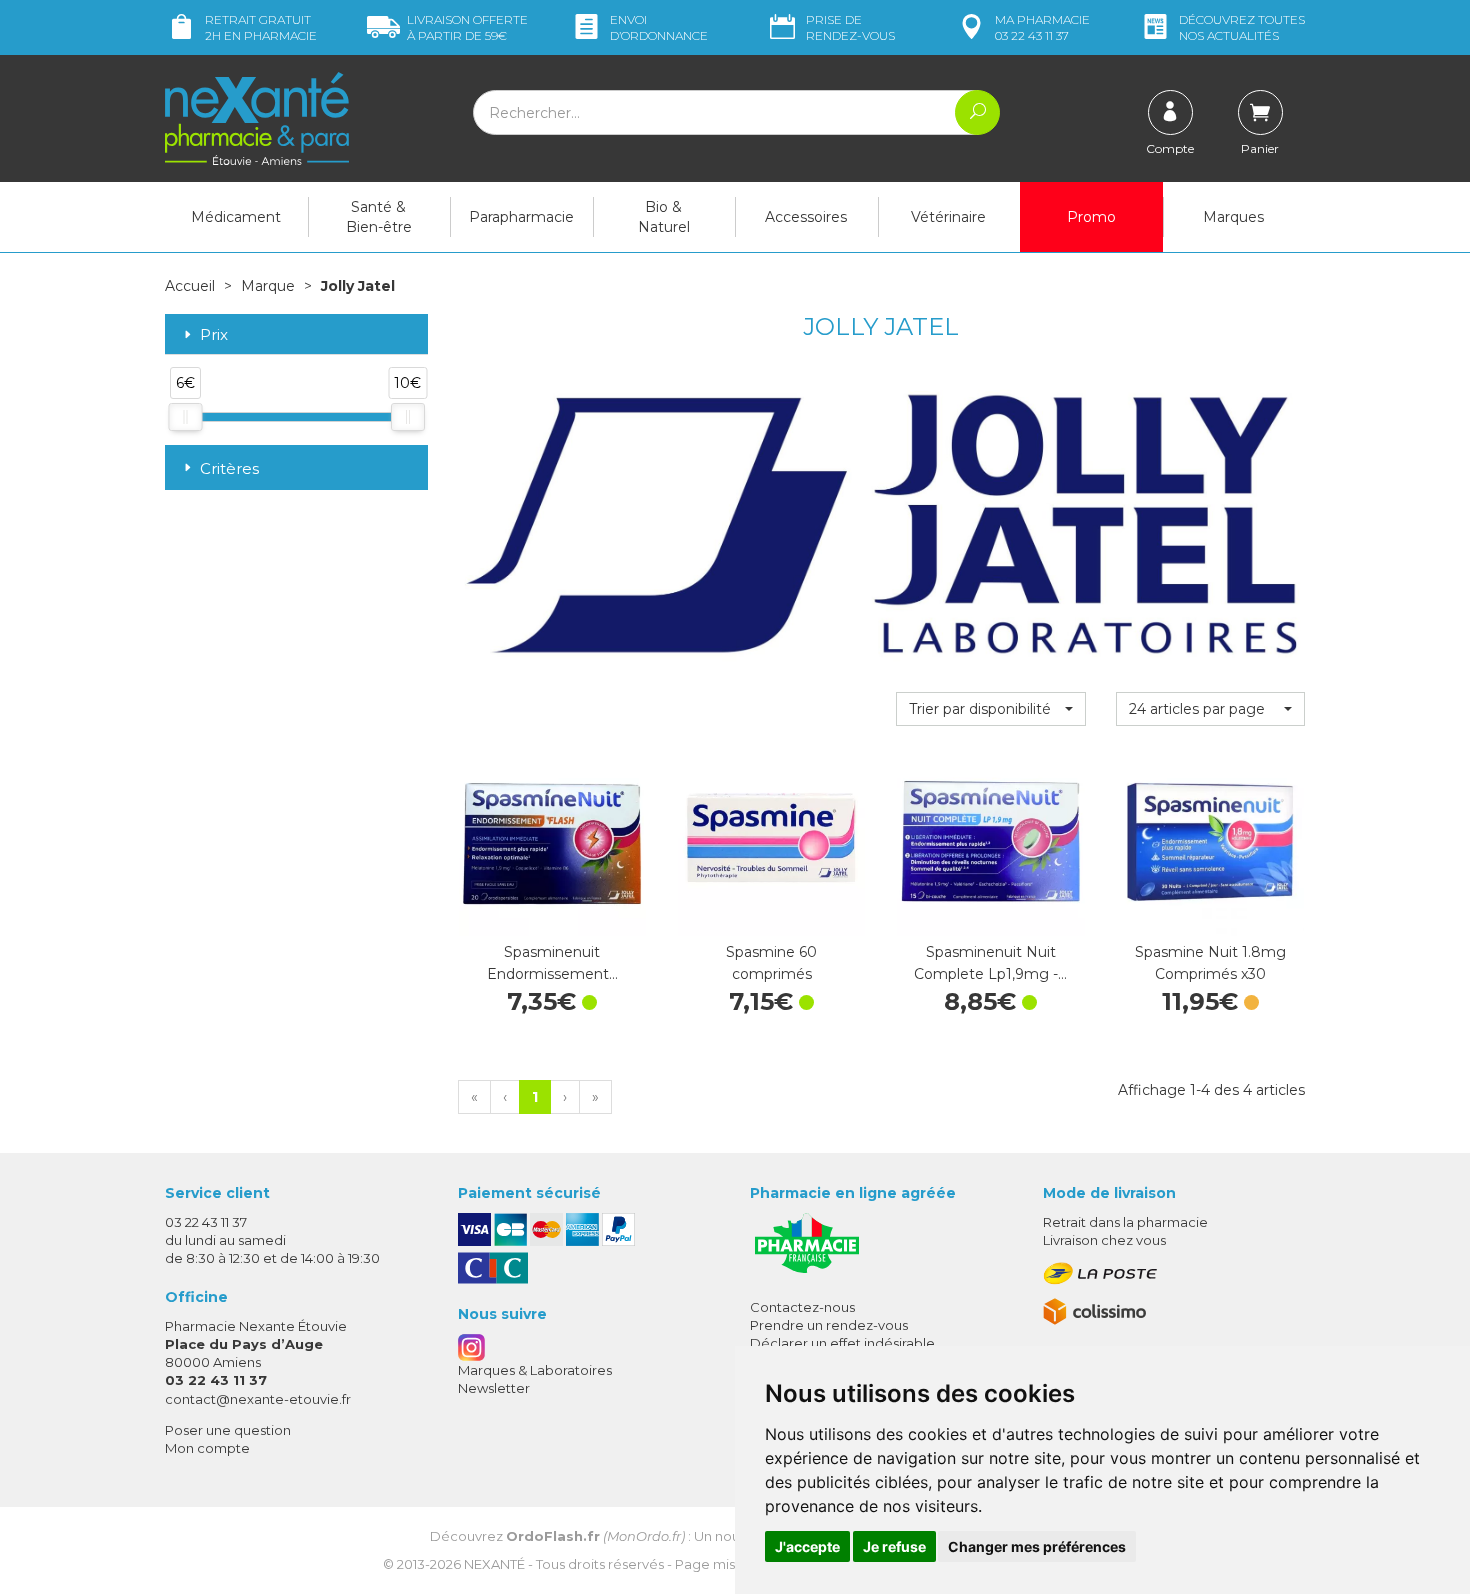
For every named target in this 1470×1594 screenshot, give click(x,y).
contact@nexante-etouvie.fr (258, 1399)
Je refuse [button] (894, 1546)
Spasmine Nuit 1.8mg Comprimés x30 (1210, 963)
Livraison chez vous (1104, 1240)
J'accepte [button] (807, 1546)
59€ (467, 27)
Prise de (850, 27)
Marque (268, 286)
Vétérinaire (948, 217)
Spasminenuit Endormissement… (552, 963)
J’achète (552, 916)
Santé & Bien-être (379, 217)
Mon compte (207, 1448)
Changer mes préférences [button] (1037, 1546)
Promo (1091, 217)
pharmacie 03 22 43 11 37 (1042, 27)
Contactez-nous (802, 1307)
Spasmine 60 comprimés (771, 963)
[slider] (185, 417)
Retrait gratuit (261, 27)
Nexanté (494, 1564)
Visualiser (1210, 916)
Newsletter (494, 1388)
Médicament (236, 217)
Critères (229, 468)
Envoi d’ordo (659, 27)
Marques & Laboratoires (535, 1370)
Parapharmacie (521, 217)
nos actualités (1242, 27)
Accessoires (806, 217)
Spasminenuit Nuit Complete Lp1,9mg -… (990, 963)
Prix (214, 335)
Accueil (190, 286)
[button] (990, 709)
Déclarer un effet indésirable (842, 1343)
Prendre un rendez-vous (829, 1325)
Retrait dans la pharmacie (1125, 1222)
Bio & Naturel (664, 217)
